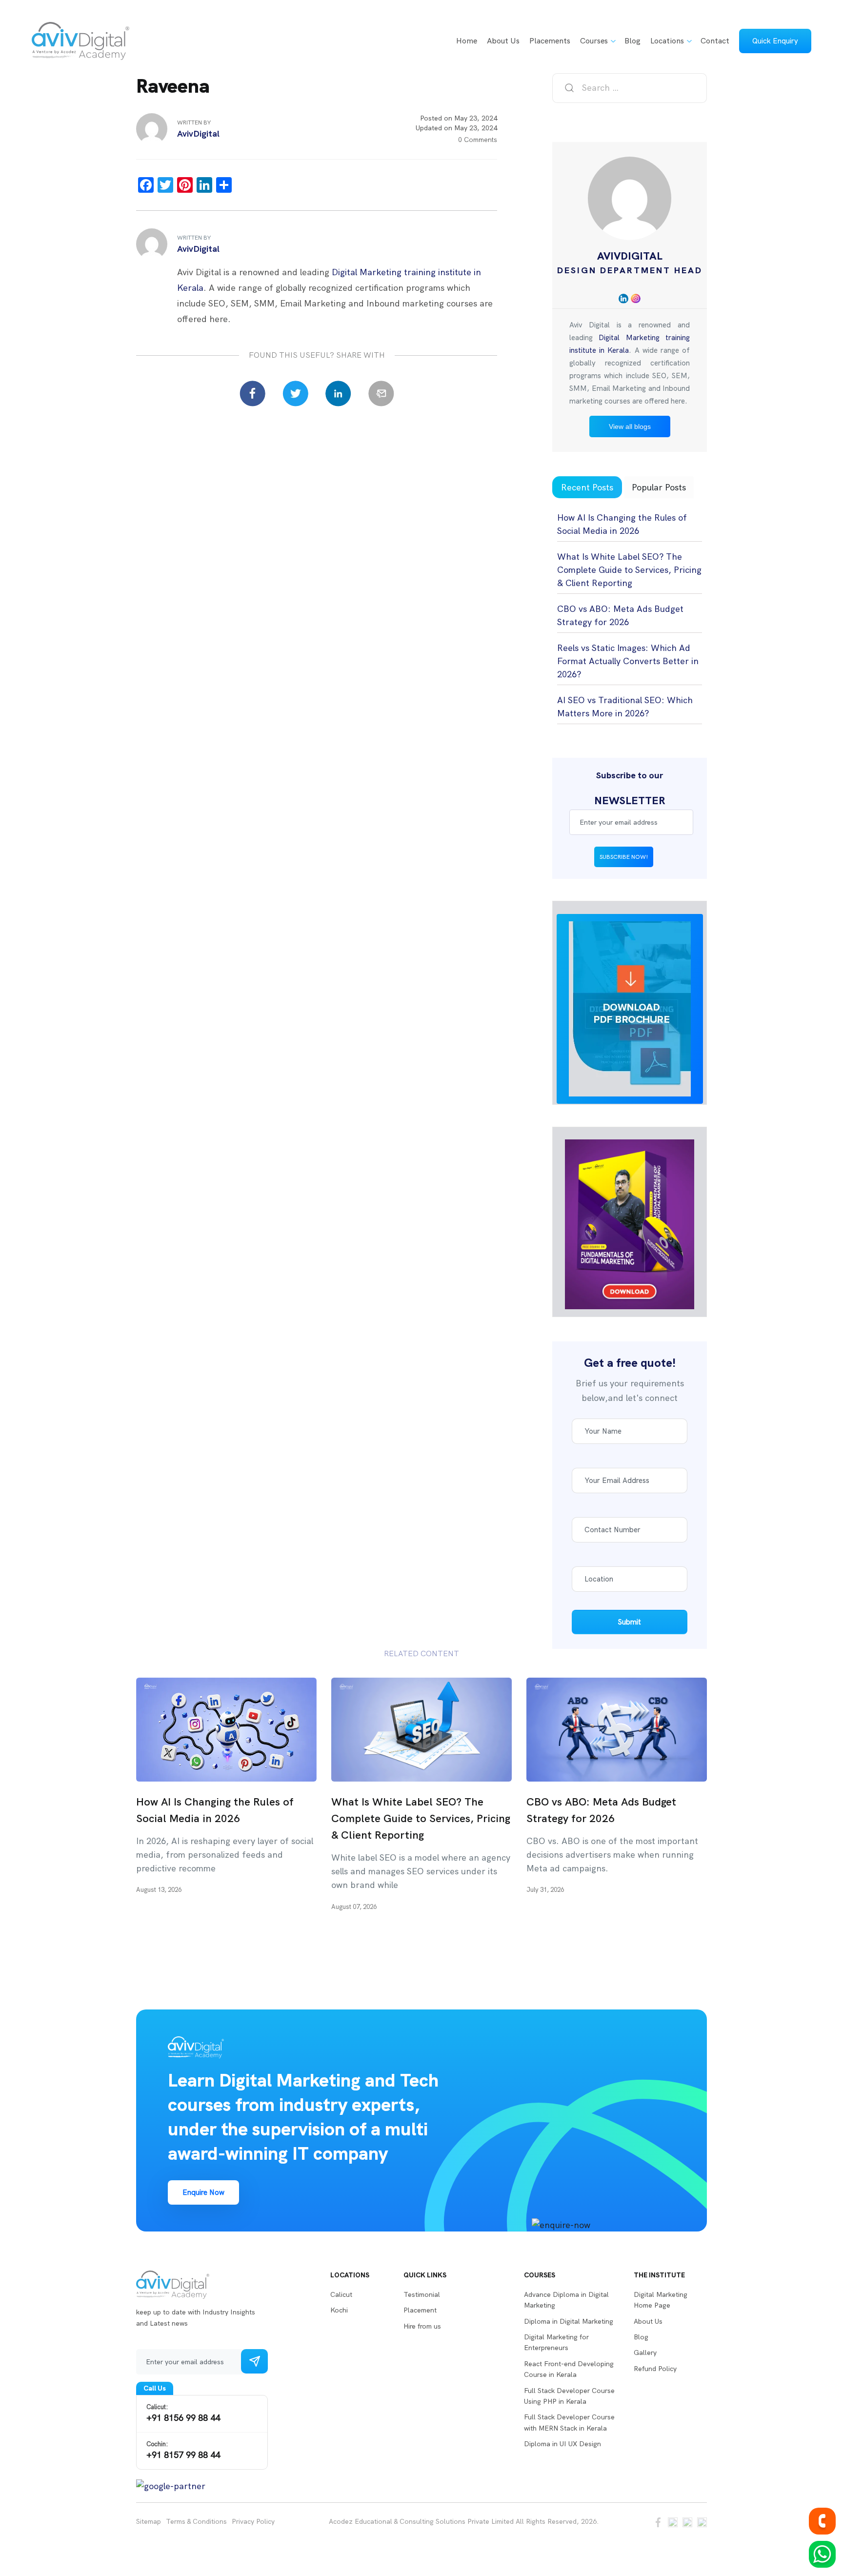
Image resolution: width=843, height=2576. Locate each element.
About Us (503, 41)
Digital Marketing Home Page (661, 2300)
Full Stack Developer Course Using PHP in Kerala (569, 2396)
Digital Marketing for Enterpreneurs (556, 2342)
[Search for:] (630, 88)
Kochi (339, 2310)
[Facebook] (252, 394)
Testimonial (422, 2294)
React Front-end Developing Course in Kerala (569, 2369)
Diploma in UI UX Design (562, 2444)
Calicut (341, 2294)
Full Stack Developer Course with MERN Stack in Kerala (569, 2422)
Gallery (645, 2353)
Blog (632, 41)
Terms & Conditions (196, 2522)
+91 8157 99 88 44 (183, 2450)
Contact (715, 41)
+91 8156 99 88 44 (183, 2413)
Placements (550, 41)
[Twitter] (295, 394)
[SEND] (254, 2361)
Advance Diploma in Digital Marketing (566, 2300)
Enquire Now (203, 2192)
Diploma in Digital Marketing (569, 2321)
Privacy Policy (253, 2522)
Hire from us (422, 2326)
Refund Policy (655, 2369)
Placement (420, 2310)
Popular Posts (659, 487)
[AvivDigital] (80, 41)
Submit (630, 1622)
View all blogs (630, 426)
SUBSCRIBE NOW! (624, 857)
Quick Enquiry (775, 41)
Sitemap (149, 2522)
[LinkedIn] (338, 394)
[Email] (381, 394)
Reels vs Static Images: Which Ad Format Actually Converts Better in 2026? (628, 661)
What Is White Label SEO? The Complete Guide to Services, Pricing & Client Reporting (629, 570)
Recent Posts (587, 487)
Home (467, 41)
